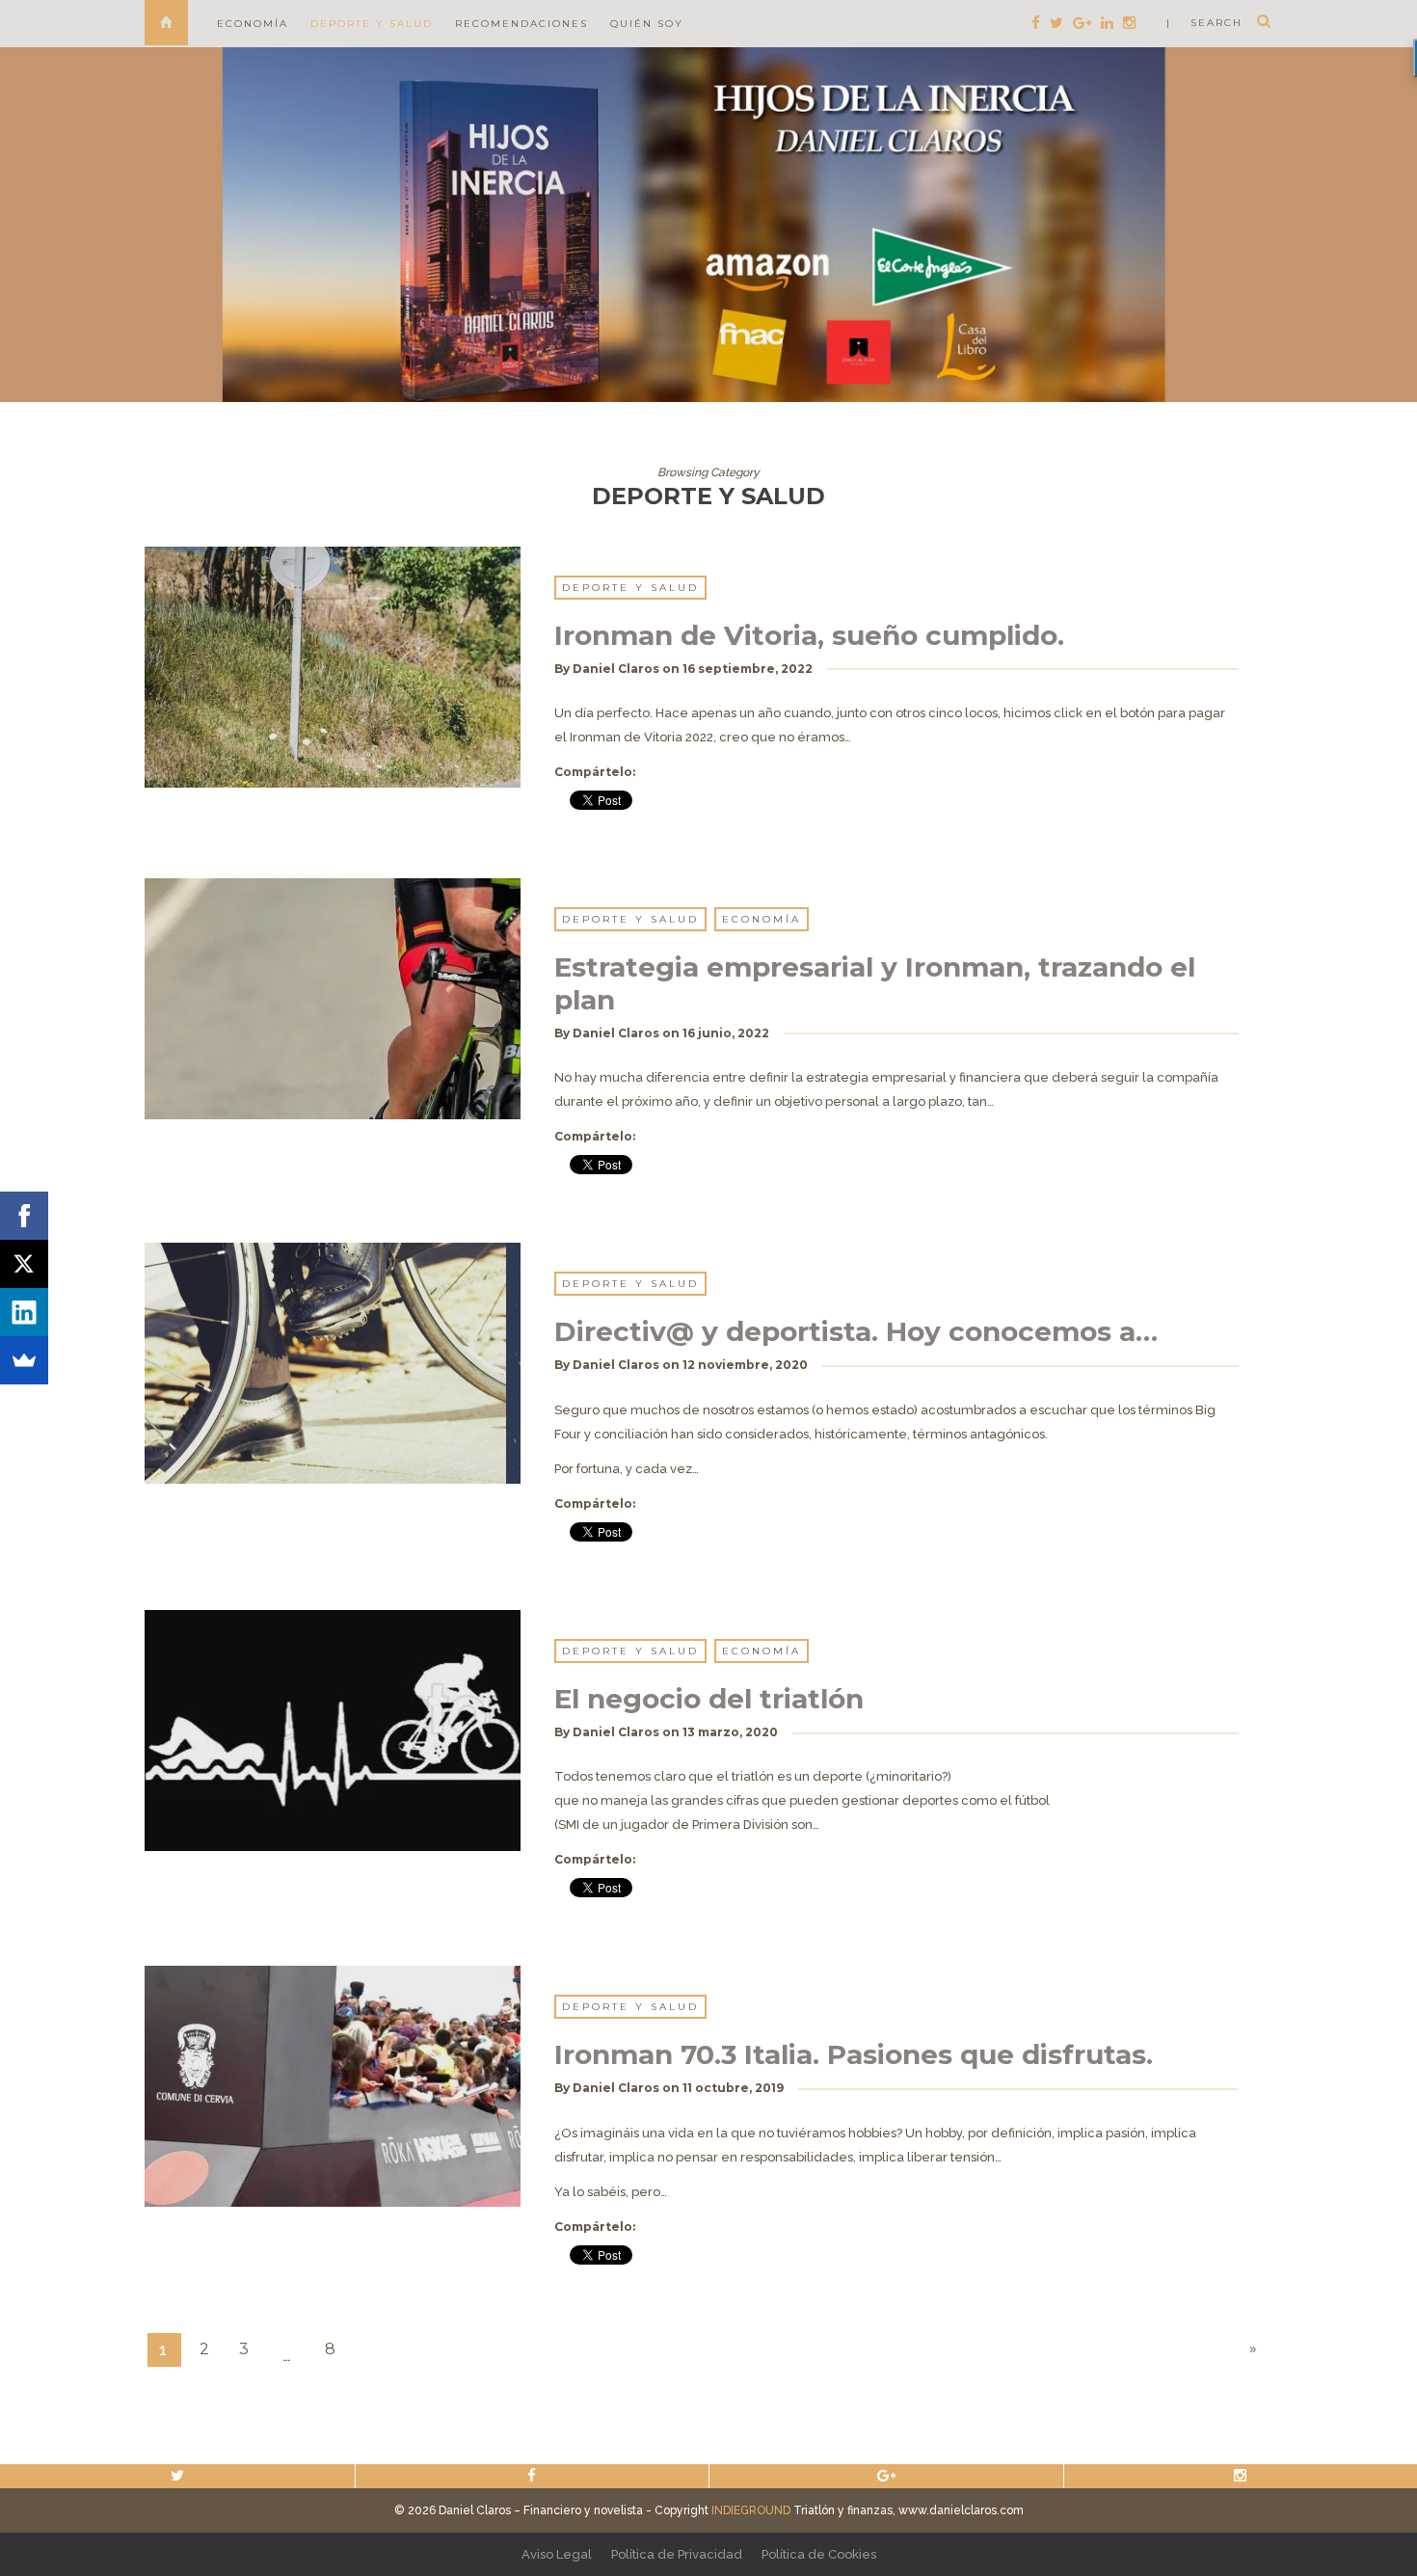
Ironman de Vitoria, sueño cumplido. (809, 635)
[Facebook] (24, 1216)
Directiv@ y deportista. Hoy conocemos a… (856, 1331)
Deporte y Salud (372, 24)
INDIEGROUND (751, 2510)
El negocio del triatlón (709, 1699)
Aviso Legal (557, 2554)
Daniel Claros (616, 669)
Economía (253, 24)
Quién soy (647, 24)
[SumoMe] (24, 1360)
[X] (24, 1264)
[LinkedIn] (24, 1312)
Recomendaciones (521, 24)
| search (1204, 23)
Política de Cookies (819, 2554)
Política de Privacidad (677, 2554)
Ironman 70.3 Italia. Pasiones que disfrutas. (854, 2054)
